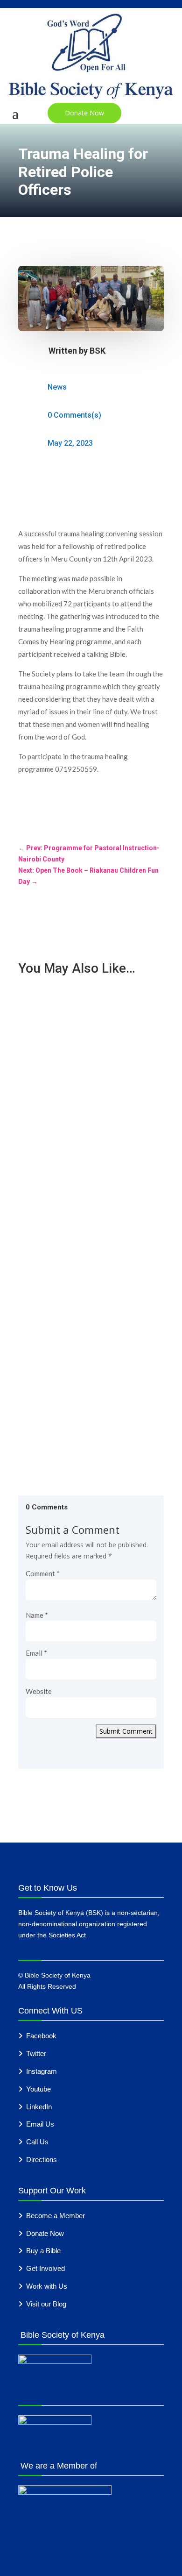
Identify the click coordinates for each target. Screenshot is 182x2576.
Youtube (38, 2089)
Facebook (41, 2036)
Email (36, 1653)
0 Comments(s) (74, 415)
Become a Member (56, 2216)
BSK (98, 351)
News (57, 387)
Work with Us (47, 2286)
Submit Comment (126, 1731)
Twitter (36, 2053)
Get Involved (45, 2268)
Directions (42, 2160)
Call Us (37, 2142)
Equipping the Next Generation (74, 1341)
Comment (43, 1573)
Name (37, 1615)
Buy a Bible (43, 2251)
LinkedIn (39, 2107)
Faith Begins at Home (60, 1232)
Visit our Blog (46, 2304)
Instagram (42, 2071)
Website (39, 1691)
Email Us (40, 2124)
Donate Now (84, 113)
